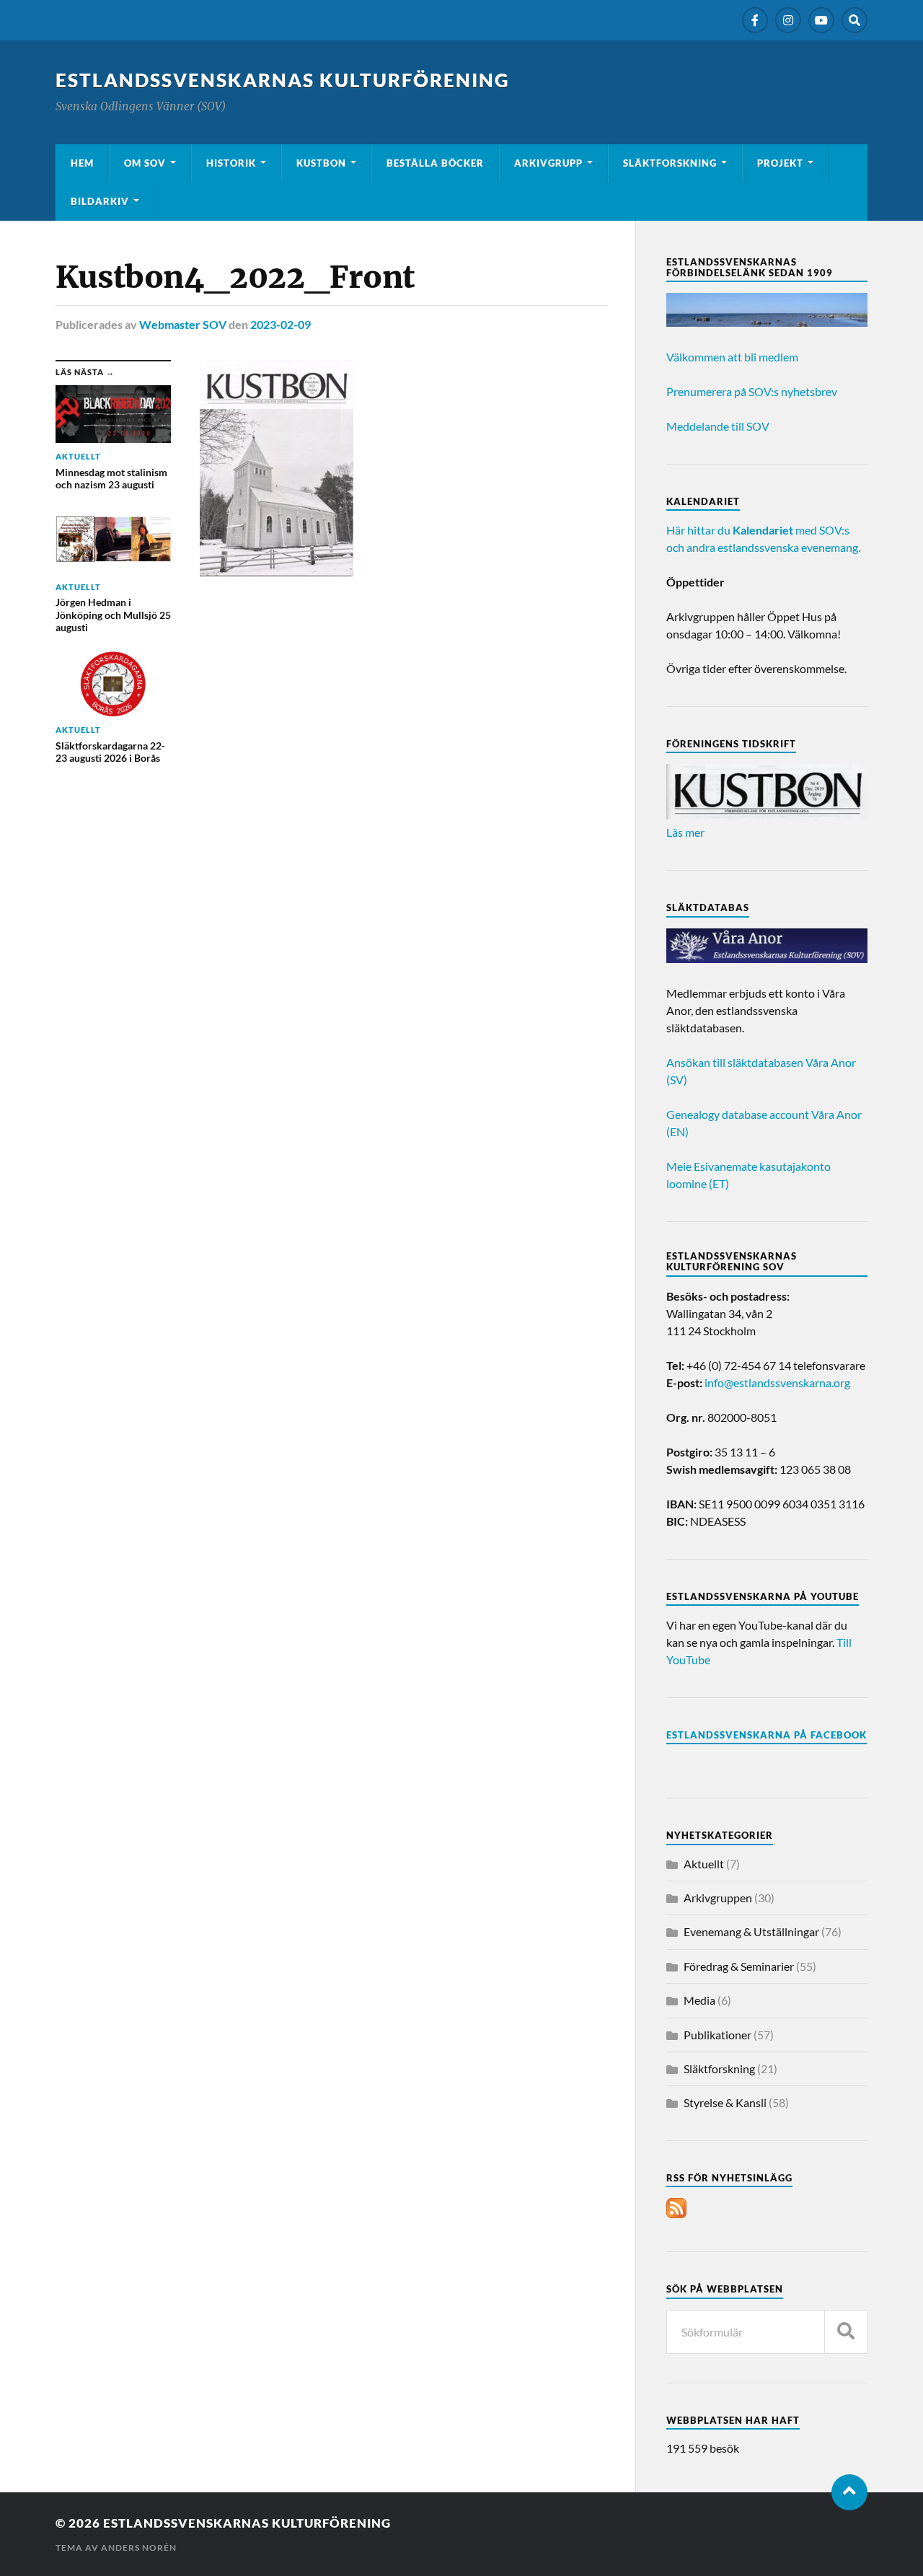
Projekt (780, 163)
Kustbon (321, 163)
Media (699, 2000)
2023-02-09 (281, 324)
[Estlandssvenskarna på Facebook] (755, 20)
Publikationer (717, 2035)
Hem (82, 163)
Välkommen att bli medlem (732, 357)
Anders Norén (139, 2548)
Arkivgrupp (548, 163)
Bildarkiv (100, 201)
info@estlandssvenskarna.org (777, 1382)
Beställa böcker (435, 163)
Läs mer (685, 832)
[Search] (854, 20)
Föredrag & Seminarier (739, 1966)
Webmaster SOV (183, 324)
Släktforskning (670, 163)
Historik (231, 163)
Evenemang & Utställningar (751, 1931)
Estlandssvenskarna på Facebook (767, 1735)
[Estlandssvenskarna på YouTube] (821, 20)
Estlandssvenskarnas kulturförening (283, 80)
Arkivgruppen (718, 1898)
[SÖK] (846, 2332)
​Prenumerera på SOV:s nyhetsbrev (752, 391)
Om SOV (145, 163)
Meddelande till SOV (718, 426)
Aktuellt (704, 1864)
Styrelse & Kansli (725, 2102)
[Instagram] (788, 20)
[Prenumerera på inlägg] (676, 2214)
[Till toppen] (849, 2492)
